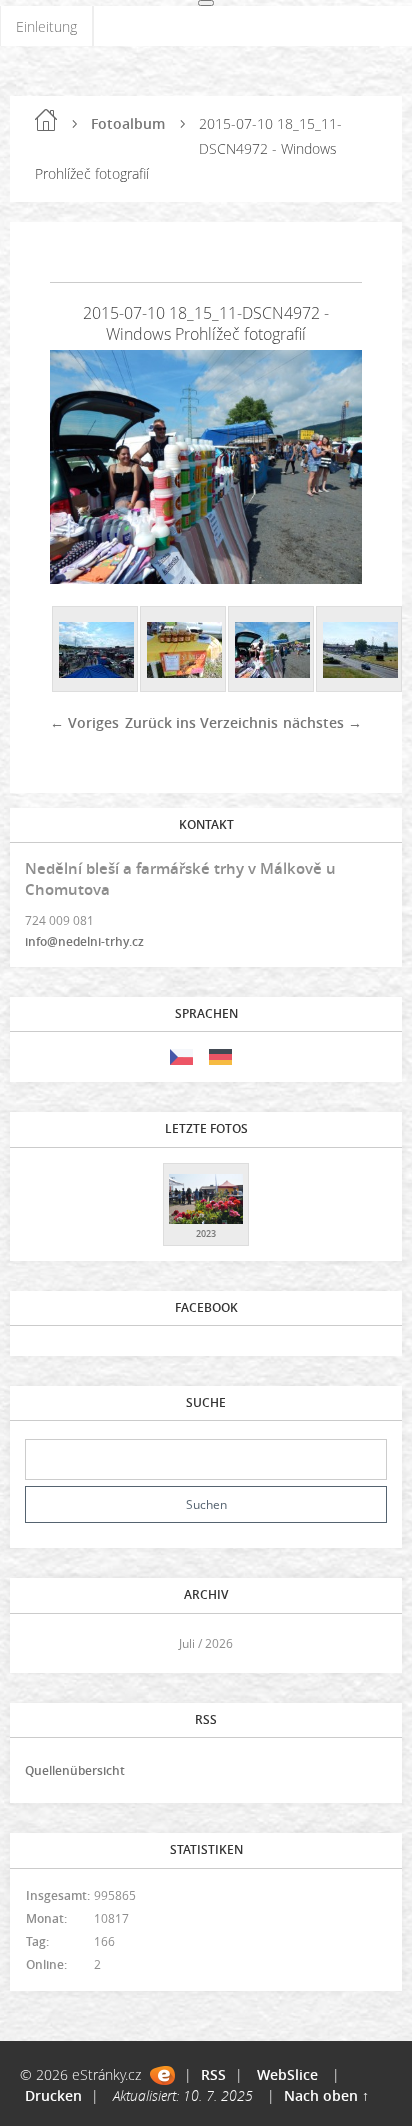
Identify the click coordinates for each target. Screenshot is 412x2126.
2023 (206, 1233)
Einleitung (46, 26)
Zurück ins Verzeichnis (201, 722)
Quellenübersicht (75, 1770)
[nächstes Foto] (329, 467)
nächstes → (322, 722)
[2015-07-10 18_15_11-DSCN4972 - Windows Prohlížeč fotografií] (272, 650)
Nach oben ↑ (326, 2095)
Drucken (53, 2095)
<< (47, 1643)
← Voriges (84, 722)
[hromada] (360, 650)
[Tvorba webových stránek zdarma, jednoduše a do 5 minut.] (162, 2075)
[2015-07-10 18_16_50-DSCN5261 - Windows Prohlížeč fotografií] (96, 650)
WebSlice (287, 2074)
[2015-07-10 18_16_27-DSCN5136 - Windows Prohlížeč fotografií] (184, 650)
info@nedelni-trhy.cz (84, 941)
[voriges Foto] (82, 467)
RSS (213, 2074)
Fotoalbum (128, 123)
